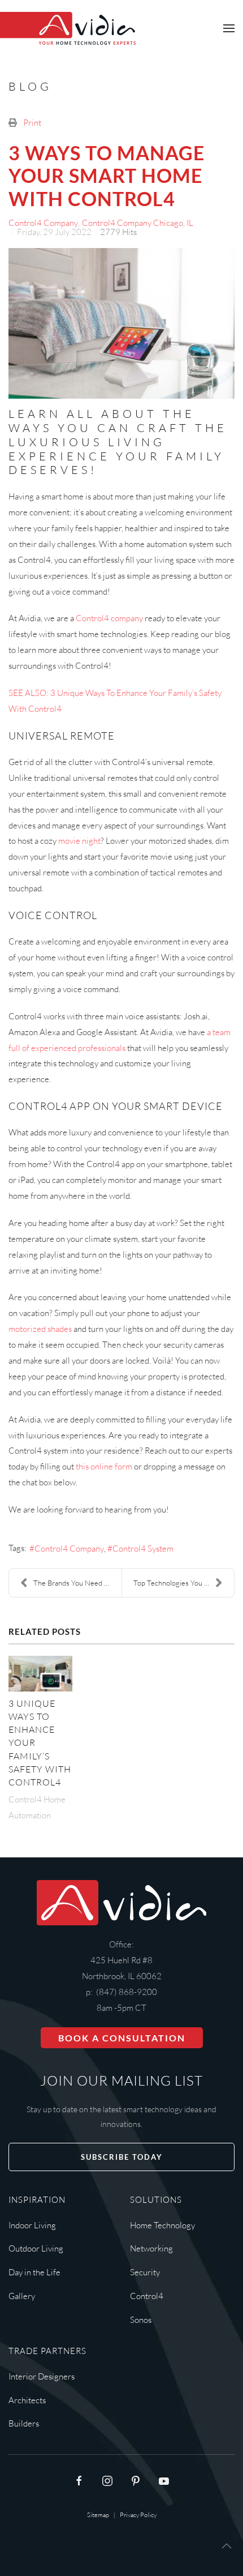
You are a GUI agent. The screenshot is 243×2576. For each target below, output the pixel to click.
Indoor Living (32, 2225)
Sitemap (98, 2515)
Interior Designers (42, 2376)
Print (32, 123)
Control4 (147, 2296)
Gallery (22, 2296)
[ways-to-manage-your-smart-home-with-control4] (121, 324)
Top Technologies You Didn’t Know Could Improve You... (184, 1583)
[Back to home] (68, 28)
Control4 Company (43, 223)
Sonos (141, 2320)
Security (145, 2272)
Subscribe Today (122, 2157)
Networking (151, 2248)
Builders (24, 2423)
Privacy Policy (138, 2515)
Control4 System (143, 1548)
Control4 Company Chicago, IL (138, 223)
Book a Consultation (122, 2038)
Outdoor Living (36, 2248)
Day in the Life (34, 2272)
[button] (229, 28)
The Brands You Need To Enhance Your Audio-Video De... (77, 1583)
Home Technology (162, 2225)
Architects (27, 2400)
